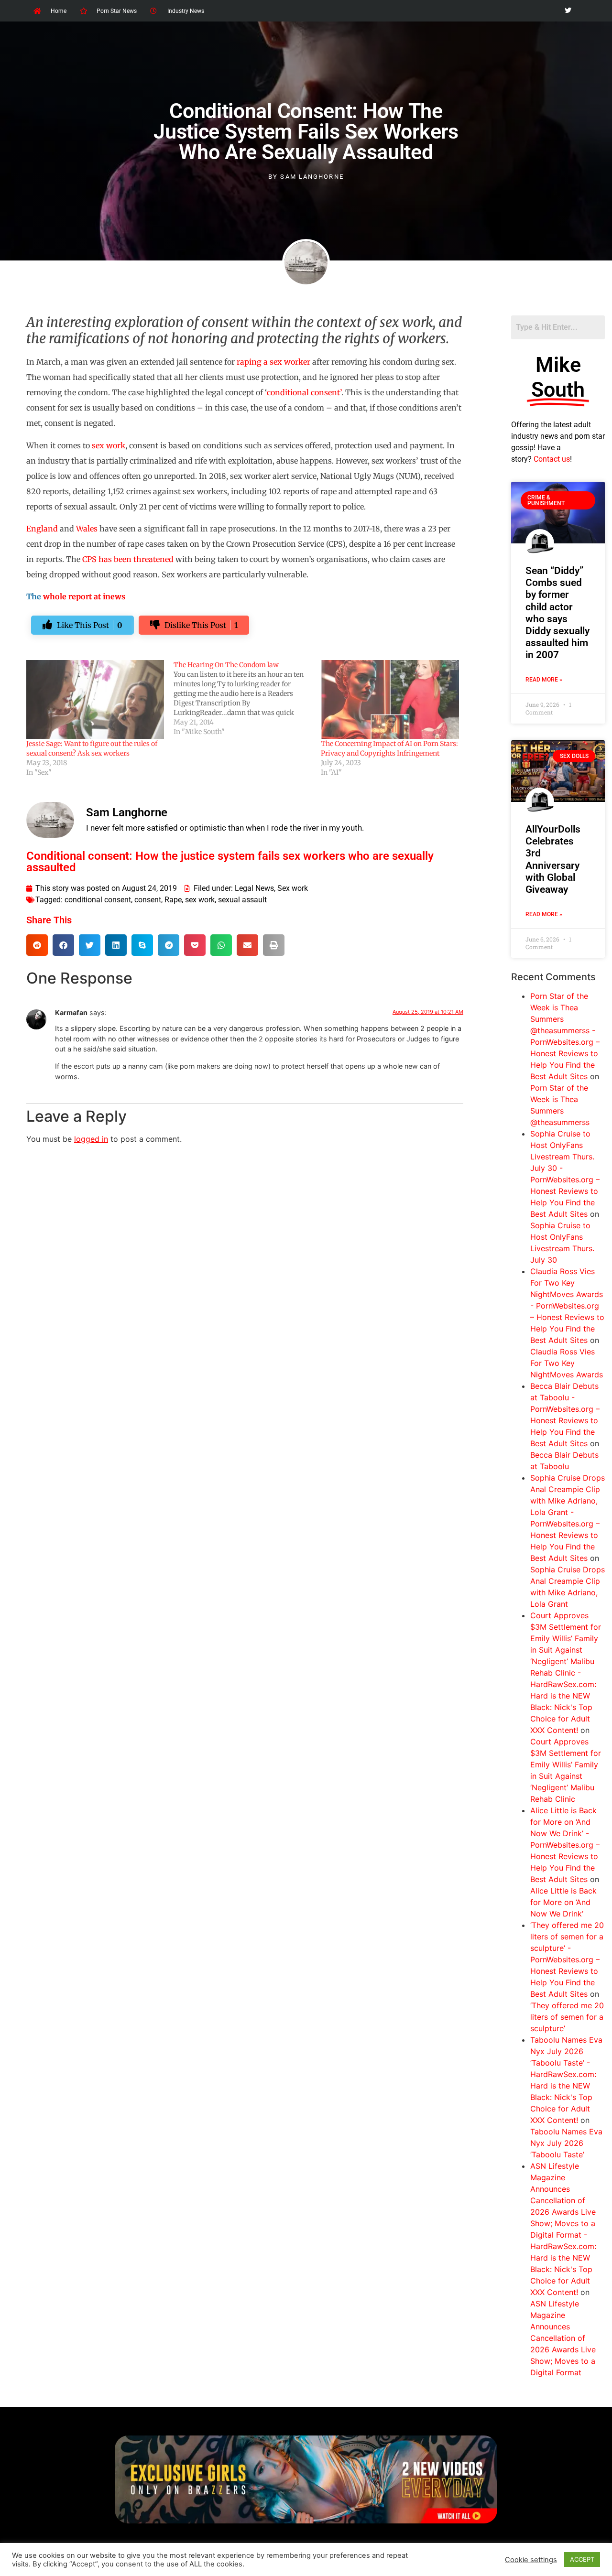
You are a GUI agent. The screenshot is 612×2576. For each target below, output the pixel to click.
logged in (91, 1139)
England (42, 529)
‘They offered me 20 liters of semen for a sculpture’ (567, 2017)
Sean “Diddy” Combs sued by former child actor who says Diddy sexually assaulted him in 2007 (557, 613)
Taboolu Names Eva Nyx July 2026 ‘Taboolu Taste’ (566, 2143)
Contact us (552, 459)
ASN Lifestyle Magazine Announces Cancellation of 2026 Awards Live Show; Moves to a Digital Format (563, 2338)
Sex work (293, 888)
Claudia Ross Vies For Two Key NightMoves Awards (567, 1363)
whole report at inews (84, 596)
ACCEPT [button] (582, 2559)
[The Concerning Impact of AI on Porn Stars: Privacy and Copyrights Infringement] (390, 699)
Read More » (544, 680)
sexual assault (242, 900)
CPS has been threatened (128, 559)
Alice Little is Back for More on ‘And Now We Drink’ (563, 1902)
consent (148, 900)
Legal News (254, 888)
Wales (87, 529)
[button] (37, 945)
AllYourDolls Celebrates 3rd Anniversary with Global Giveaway (553, 859)
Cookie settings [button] (531, 2560)
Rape (173, 900)
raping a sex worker (273, 362)
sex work (109, 445)
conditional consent (98, 900)
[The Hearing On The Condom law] (247, 698)
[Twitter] (568, 11)
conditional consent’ (304, 392)
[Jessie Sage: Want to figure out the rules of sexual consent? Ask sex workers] (95, 699)
